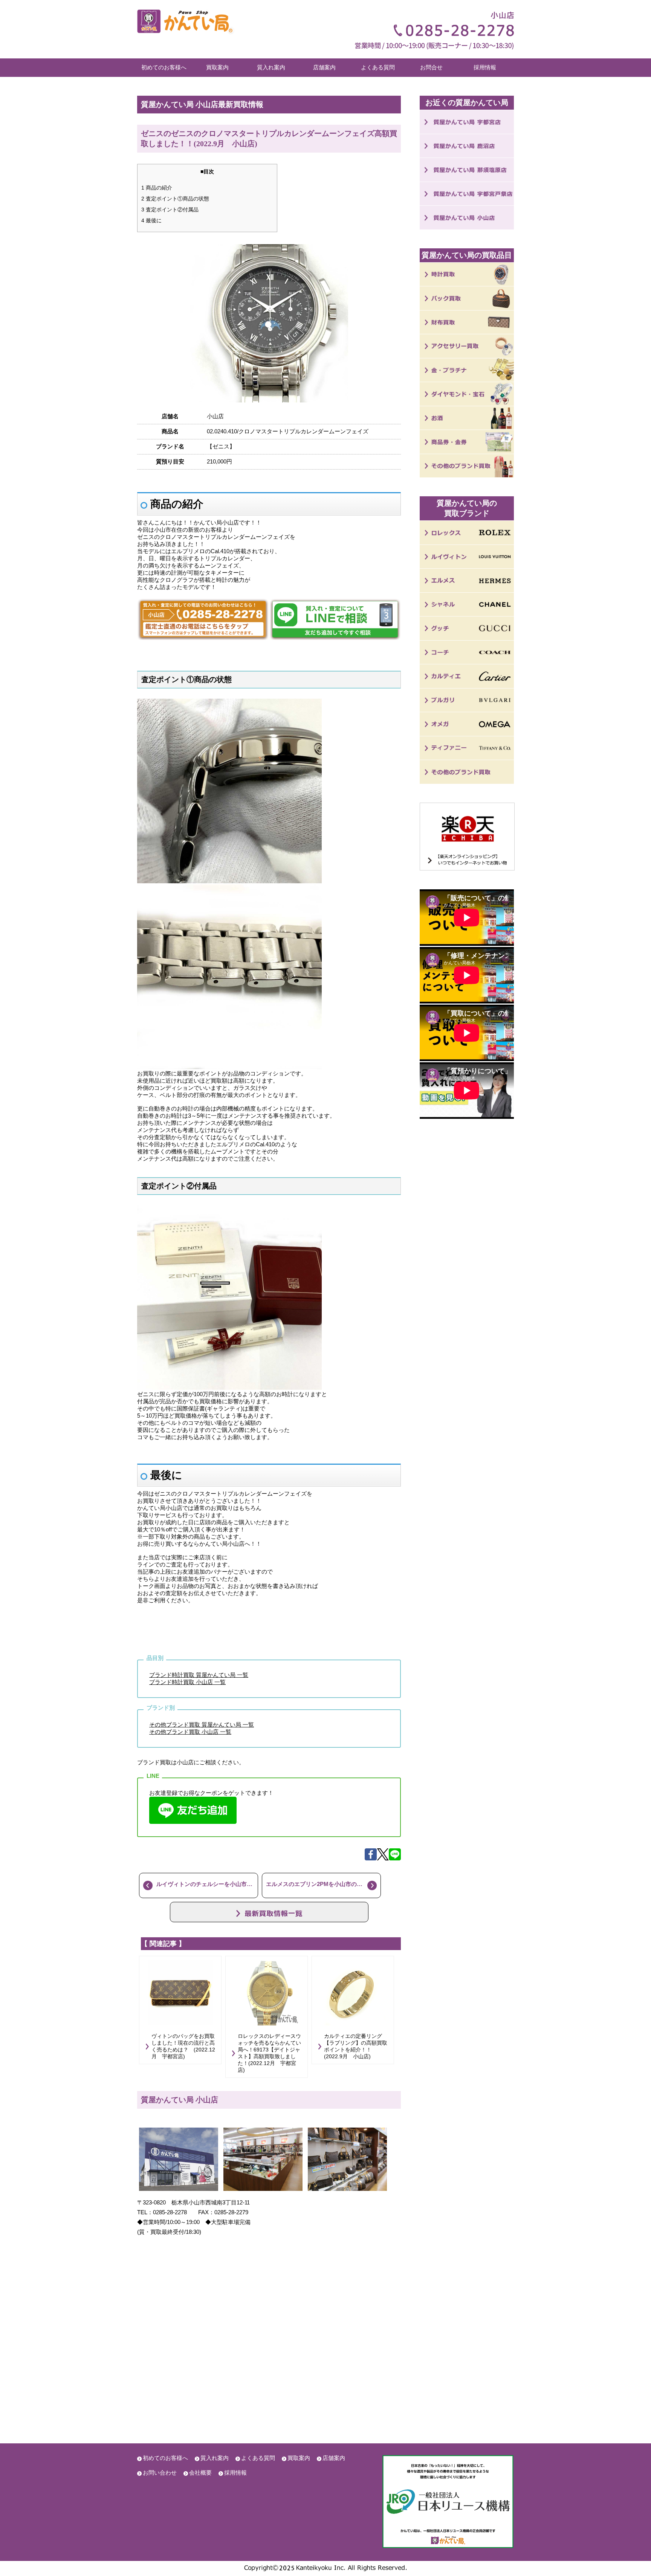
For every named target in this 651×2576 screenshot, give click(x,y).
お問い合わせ (160, 2473)
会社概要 (200, 2473)
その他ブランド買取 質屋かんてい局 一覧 (202, 1725)
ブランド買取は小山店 (165, 1762)
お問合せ (431, 67)
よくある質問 (378, 67)
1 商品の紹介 (157, 188)
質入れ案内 (271, 67)
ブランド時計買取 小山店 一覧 (187, 1682)
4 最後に (151, 220)
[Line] (395, 1858)
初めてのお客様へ (164, 67)
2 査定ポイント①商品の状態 (175, 199)
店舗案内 (324, 67)
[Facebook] (371, 1858)
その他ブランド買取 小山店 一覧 (190, 1732)
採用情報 (485, 67)
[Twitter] (383, 1858)
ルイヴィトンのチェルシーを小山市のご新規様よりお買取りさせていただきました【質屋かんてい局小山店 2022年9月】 (207, 1884)
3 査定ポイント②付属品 (170, 210)
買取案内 (217, 67)
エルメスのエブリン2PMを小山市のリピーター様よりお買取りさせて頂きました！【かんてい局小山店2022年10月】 (323, 1884)
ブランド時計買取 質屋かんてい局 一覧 (199, 1675)
